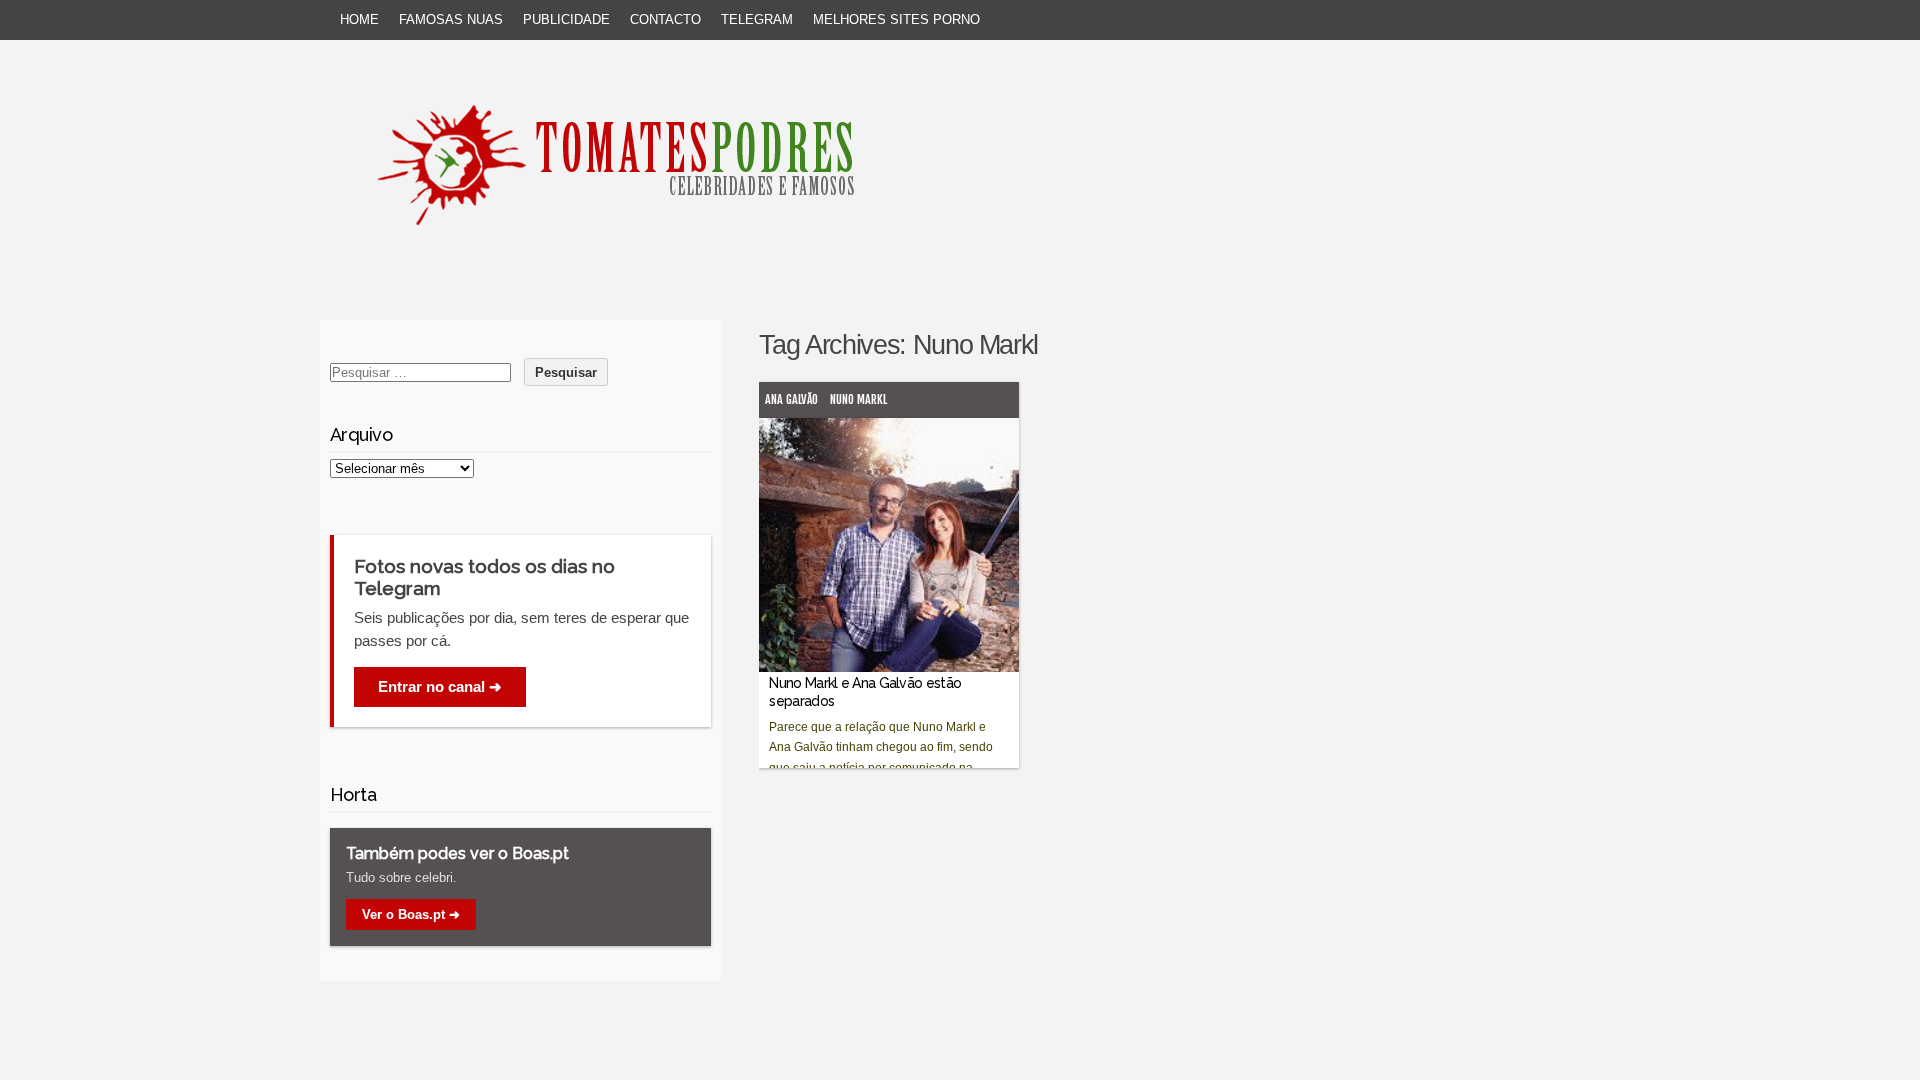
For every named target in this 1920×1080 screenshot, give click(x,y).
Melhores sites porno (896, 19)
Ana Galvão (791, 399)
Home (359, 19)
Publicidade (566, 19)
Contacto (665, 19)
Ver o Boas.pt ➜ (411, 914)
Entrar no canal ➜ (440, 686)
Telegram (757, 19)
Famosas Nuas (451, 19)
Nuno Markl (858, 399)
